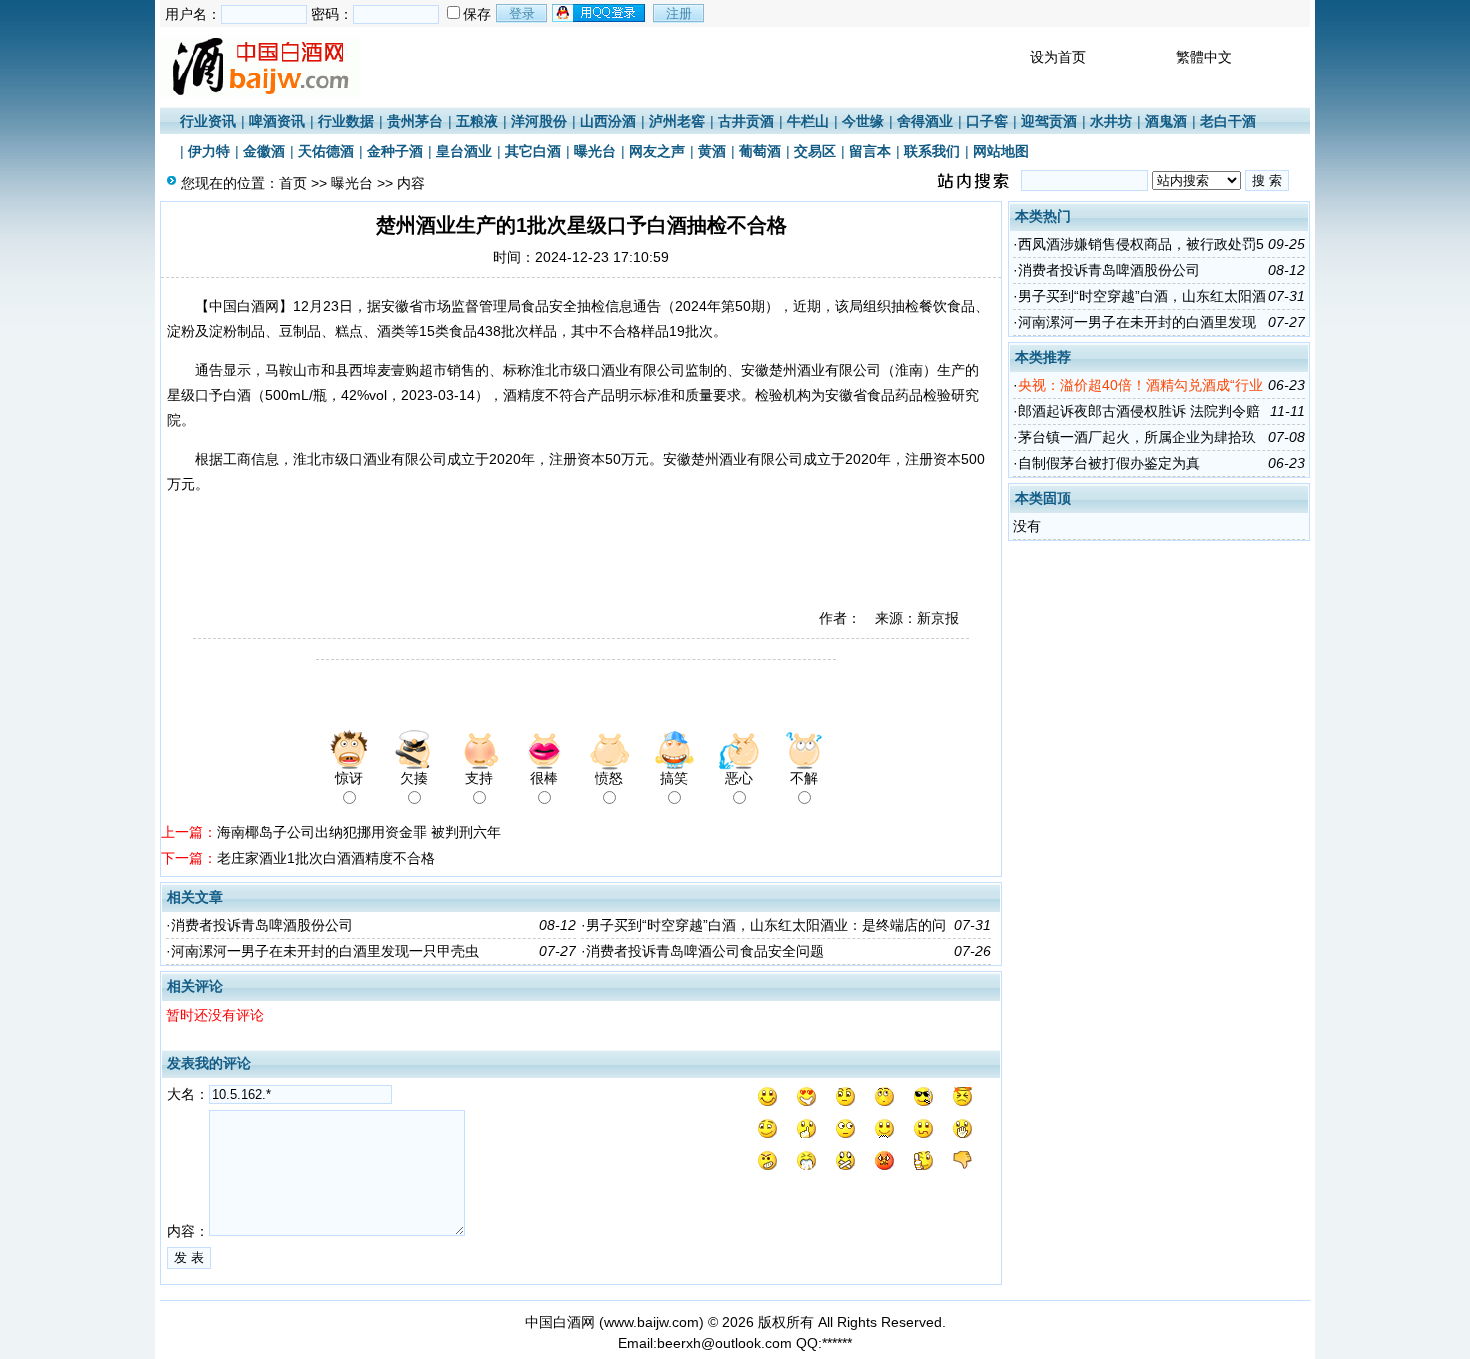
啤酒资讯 (277, 121)
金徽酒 (264, 151)
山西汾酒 (608, 121)
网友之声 (657, 151)
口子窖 (987, 121)
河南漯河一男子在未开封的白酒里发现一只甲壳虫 (325, 951)
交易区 (815, 151)
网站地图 (1001, 151)
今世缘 (863, 121)
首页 (293, 183)
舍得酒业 (925, 121)
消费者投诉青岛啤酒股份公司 (262, 925)
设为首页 (1058, 57)
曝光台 (595, 151)
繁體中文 (1204, 57)
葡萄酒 (760, 151)
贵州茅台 (415, 121)
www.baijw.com (651, 1322)
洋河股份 (539, 121)
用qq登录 (600, 13)
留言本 (870, 151)
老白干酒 (1228, 121)
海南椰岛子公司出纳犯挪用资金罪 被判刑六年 (359, 832)
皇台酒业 (464, 151)
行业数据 (346, 121)
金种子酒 (395, 151)
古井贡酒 (746, 121)
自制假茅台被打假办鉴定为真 (1109, 463)
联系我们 (932, 151)
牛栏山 (808, 121)
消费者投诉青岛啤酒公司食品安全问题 (705, 951)
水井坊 (1111, 121)
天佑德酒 (326, 151)
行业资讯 (208, 121)
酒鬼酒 (1166, 121)
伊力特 (209, 151)
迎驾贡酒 (1049, 121)
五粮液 (477, 121)
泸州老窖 (677, 121)
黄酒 (712, 151)
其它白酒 (533, 151)
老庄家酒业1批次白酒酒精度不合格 (326, 858)
